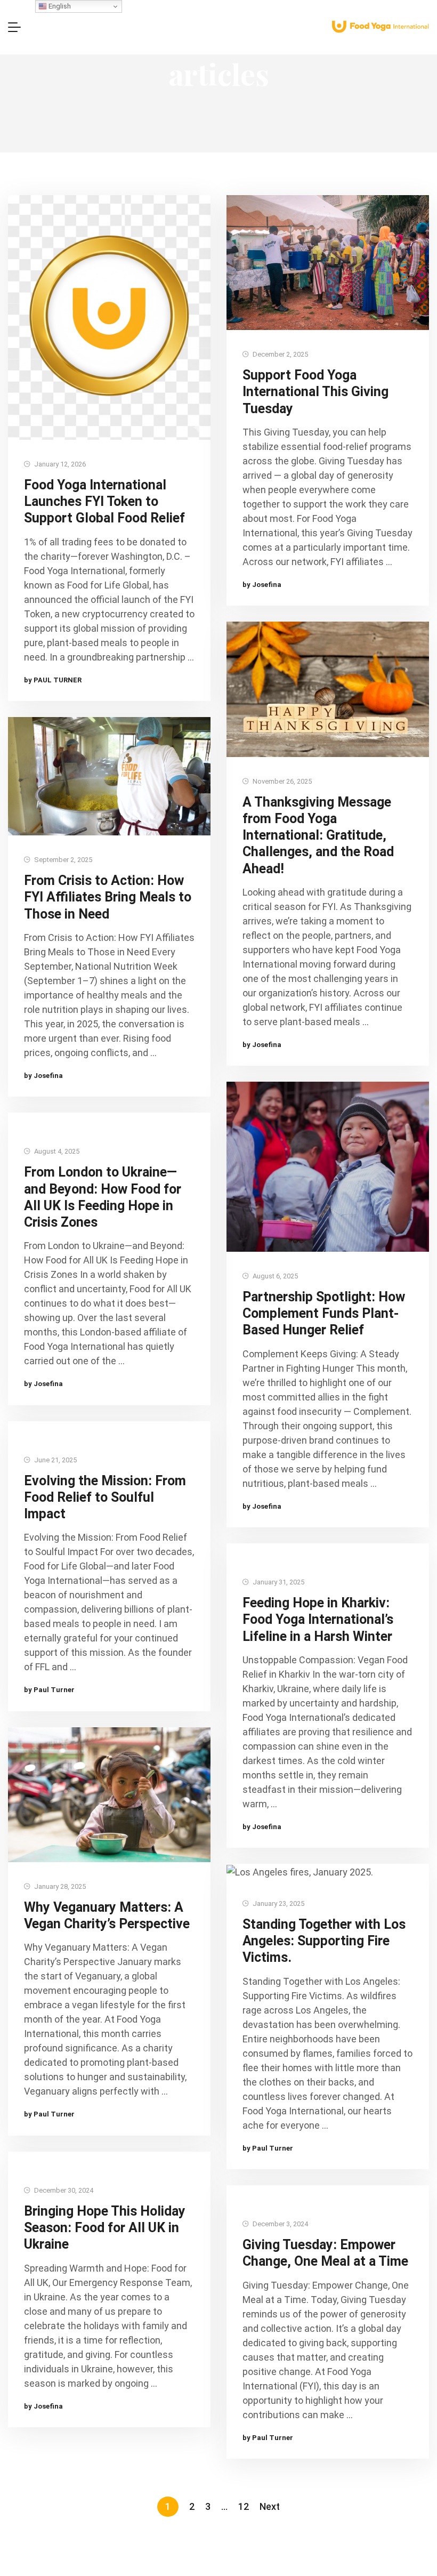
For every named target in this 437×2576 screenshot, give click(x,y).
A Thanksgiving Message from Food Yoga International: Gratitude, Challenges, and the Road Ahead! (318, 835)
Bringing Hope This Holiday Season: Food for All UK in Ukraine (105, 2228)
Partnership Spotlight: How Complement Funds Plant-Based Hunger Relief (324, 1314)
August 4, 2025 (56, 1151)
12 (244, 2507)
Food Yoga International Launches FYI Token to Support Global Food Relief (104, 502)
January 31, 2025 (278, 1582)
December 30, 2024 (63, 2190)
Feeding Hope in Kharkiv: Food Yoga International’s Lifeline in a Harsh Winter (318, 1620)
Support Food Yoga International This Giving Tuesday (315, 392)
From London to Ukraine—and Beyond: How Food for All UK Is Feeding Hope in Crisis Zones (103, 1197)
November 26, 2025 (281, 781)
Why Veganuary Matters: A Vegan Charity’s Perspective (107, 1915)
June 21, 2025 (55, 1460)
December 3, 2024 (280, 2224)
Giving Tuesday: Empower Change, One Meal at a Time (325, 2253)
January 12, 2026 (59, 464)
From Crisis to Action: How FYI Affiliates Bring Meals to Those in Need (108, 897)
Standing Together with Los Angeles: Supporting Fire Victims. (324, 1941)
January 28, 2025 (59, 1886)
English (59, 6)
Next (270, 2507)
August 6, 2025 (274, 1276)
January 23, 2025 (278, 1903)
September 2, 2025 (62, 860)
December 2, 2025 (280, 354)
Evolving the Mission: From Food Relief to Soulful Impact (105, 1498)
